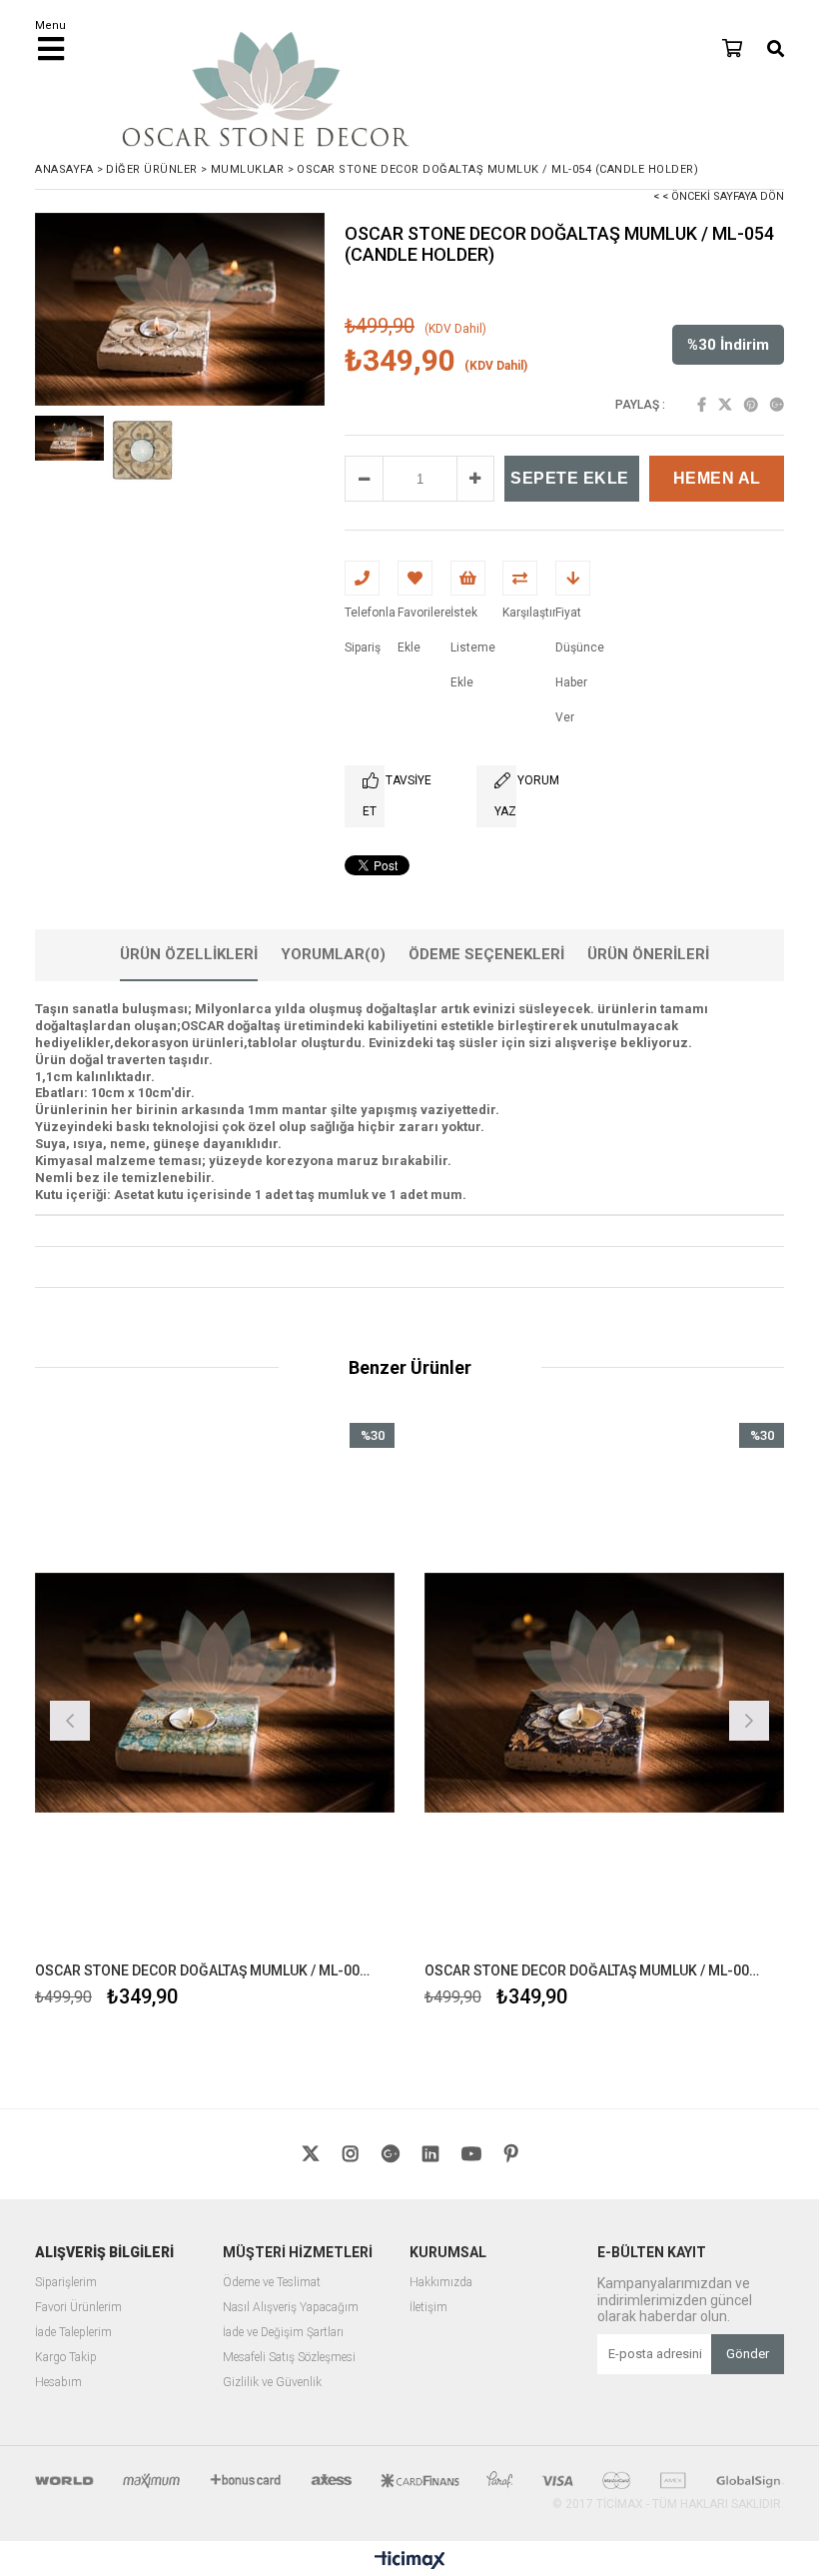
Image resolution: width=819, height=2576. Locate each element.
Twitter (725, 405)
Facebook (702, 405)
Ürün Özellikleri (189, 954)
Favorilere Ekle (215, 1718)
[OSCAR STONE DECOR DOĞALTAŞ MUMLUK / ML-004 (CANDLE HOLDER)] (215, 1693)
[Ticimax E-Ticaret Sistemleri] (410, 2561)
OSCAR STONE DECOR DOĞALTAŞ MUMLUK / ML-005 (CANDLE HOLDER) (592, 1970)
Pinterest (751, 405)
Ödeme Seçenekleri (486, 954)
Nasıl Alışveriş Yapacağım (291, 2308)
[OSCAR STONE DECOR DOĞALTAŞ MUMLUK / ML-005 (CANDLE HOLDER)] (604, 1693)
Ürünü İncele (305, 1718)
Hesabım (58, 2383)
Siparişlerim (66, 2283)
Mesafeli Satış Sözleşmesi (289, 2358)
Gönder (748, 2354)
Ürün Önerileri (648, 954)
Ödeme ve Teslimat (272, 2283)
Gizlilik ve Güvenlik (272, 2383)
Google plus (777, 405)
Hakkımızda (441, 2283)
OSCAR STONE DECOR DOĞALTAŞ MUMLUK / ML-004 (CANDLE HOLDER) (202, 1970)
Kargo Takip (66, 2358)
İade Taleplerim (73, 2333)
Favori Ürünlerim (78, 2308)
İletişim (428, 2308)
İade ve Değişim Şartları (283, 2333)
